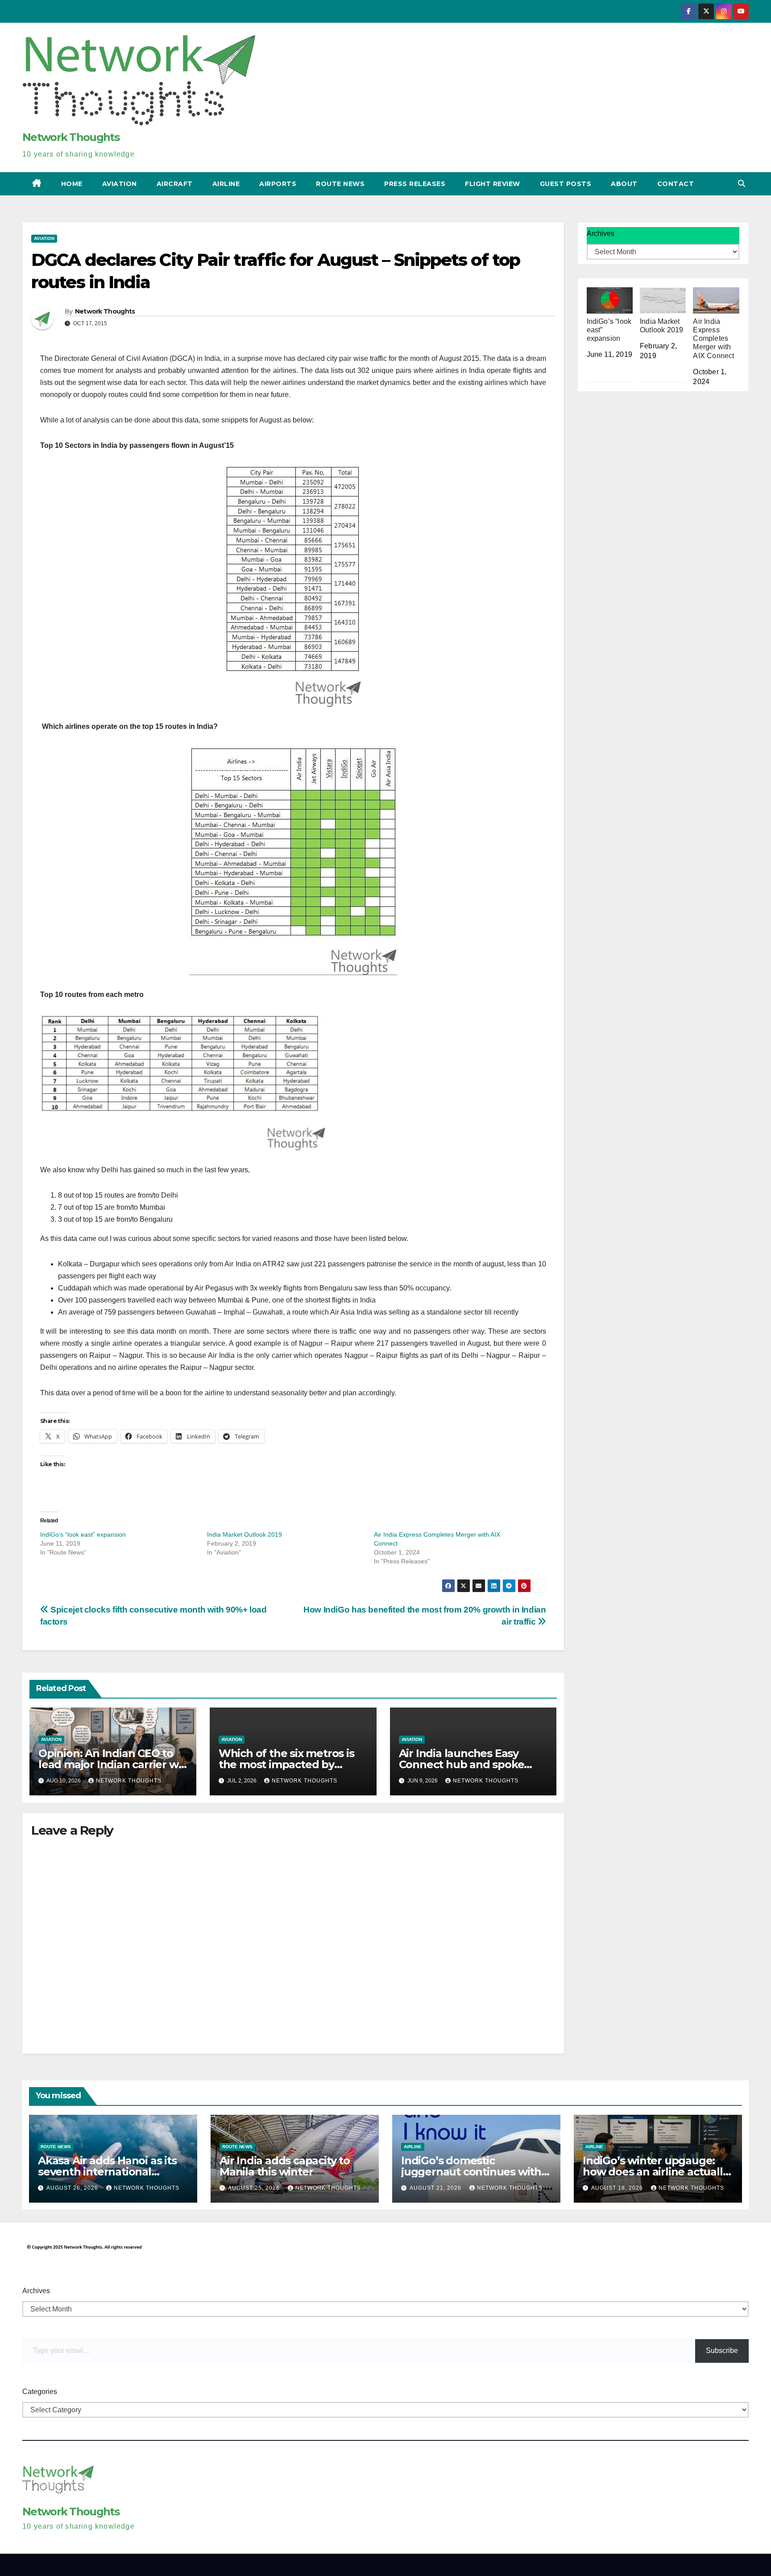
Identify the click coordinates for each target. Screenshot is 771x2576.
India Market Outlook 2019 (245, 1534)
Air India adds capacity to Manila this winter (285, 2166)
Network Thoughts (71, 137)
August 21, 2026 (436, 2188)
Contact (676, 184)
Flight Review (493, 184)
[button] (742, 184)
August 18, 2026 (618, 2188)
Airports (278, 184)
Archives (601, 234)
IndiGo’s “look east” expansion (83, 1534)
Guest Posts (566, 184)
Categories (40, 2392)
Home (72, 184)
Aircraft (175, 184)
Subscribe (722, 2351)
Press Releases (415, 184)
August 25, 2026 (255, 2188)
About (624, 184)
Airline (226, 184)
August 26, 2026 (73, 2188)
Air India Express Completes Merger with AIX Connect (713, 339)
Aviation (120, 184)
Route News (340, 184)
